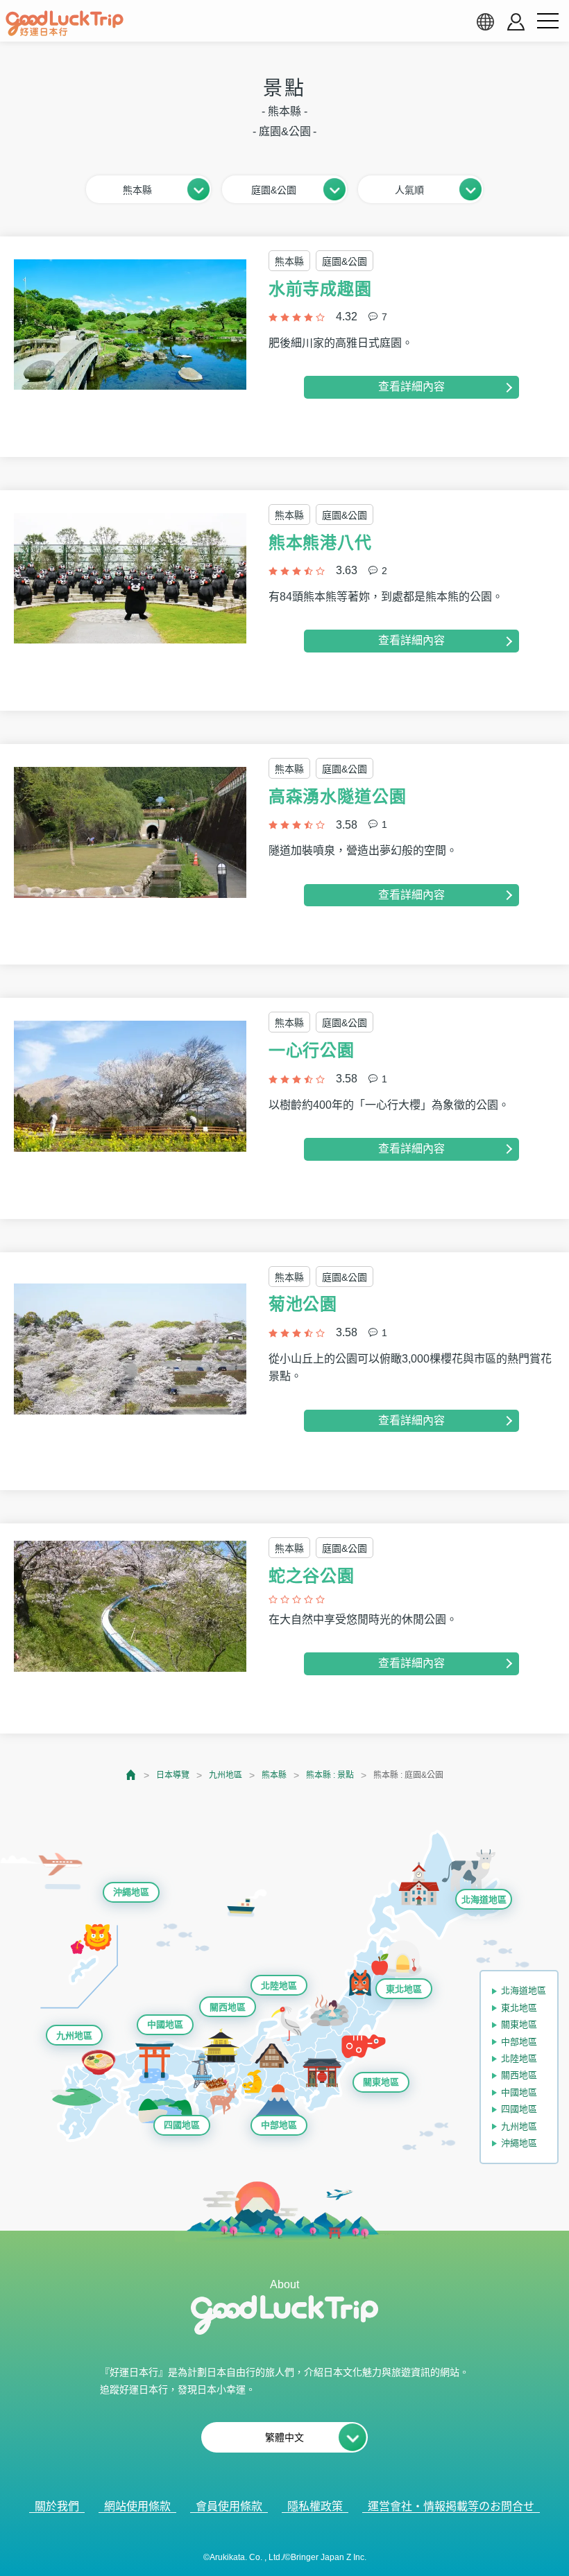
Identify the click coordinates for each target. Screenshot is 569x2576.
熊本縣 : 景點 (330, 1775)
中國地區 (165, 2024)
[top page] (131, 1775)
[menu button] (547, 21)
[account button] (516, 22)
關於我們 (57, 2506)
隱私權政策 (315, 2506)
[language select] (485, 21)
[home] (65, 24)
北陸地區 (279, 1986)
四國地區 (182, 2125)
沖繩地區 (131, 1892)
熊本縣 (274, 1775)
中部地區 (279, 2125)
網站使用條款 (137, 2506)
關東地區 (381, 2082)
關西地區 (228, 2007)
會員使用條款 (229, 2506)
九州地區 (226, 1775)
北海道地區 (484, 1900)
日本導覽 (173, 1775)
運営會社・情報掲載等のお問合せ (451, 2506)
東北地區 (404, 1989)
